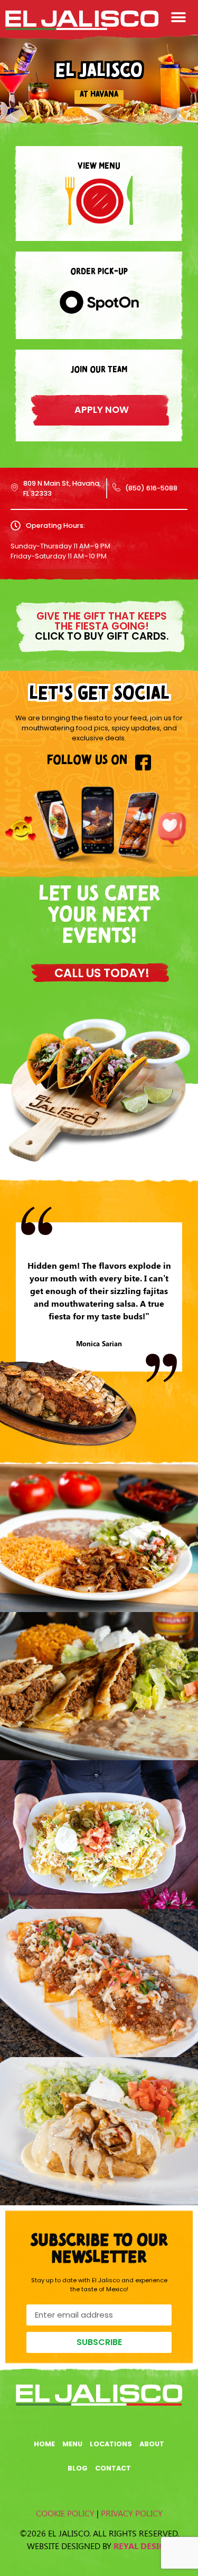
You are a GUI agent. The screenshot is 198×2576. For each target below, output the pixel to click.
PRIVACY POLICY (132, 2513)
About (152, 2444)
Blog (78, 2468)
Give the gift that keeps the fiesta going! (102, 626)
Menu (72, 2444)
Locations (111, 2444)
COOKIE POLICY (65, 2513)
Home (44, 2444)
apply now (102, 410)
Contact (113, 2468)
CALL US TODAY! (102, 973)
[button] (178, 17)
